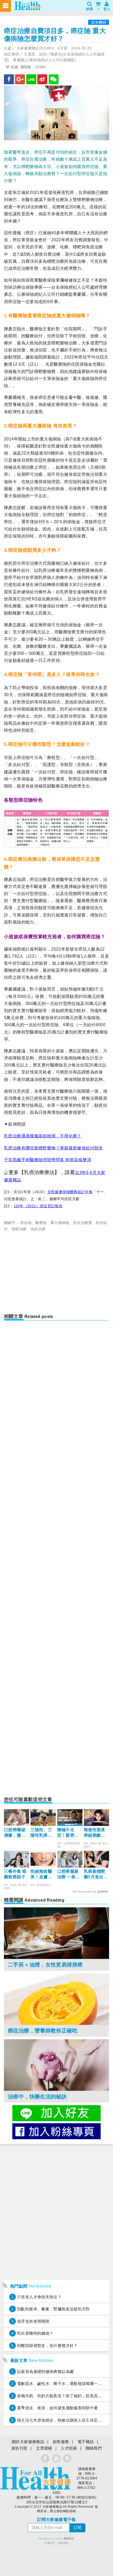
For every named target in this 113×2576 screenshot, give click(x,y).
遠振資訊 (63, 2543)
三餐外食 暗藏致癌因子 (15, 1874)
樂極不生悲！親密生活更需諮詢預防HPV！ (68, 1833)
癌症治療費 (83, 1223)
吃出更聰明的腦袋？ (35, 2333)
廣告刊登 (19, 2448)
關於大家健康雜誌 (28, 2442)
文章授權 (44, 2448)
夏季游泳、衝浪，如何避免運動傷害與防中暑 (58, 2408)
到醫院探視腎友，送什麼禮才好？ (47, 2346)
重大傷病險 (60, 1223)
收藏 (14, 67)
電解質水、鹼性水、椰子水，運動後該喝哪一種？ (61, 2384)
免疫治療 (38, 1229)
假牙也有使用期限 (33, 2321)
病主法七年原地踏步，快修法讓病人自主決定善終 (61, 2420)
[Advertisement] (56, 1274)
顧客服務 (61, 2442)
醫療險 (41, 1223)
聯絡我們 (94, 2448)
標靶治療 (19, 1229)
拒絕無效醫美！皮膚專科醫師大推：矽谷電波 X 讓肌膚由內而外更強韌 (42, 1874)
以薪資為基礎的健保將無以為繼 (45, 2371)
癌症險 (26, 1223)
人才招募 (69, 2448)
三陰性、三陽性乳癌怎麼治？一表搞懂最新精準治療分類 (41, 1833)
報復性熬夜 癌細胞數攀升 (95, 1833)
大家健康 (35, 2478)
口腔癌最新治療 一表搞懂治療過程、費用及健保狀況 (69, 1874)
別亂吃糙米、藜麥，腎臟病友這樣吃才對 (53, 2309)
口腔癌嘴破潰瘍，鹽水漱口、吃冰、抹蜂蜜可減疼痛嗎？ (15, 1833)
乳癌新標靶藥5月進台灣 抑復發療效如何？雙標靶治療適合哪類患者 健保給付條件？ (96, 1874)
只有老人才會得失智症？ (39, 2297)
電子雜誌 (86, 2442)
